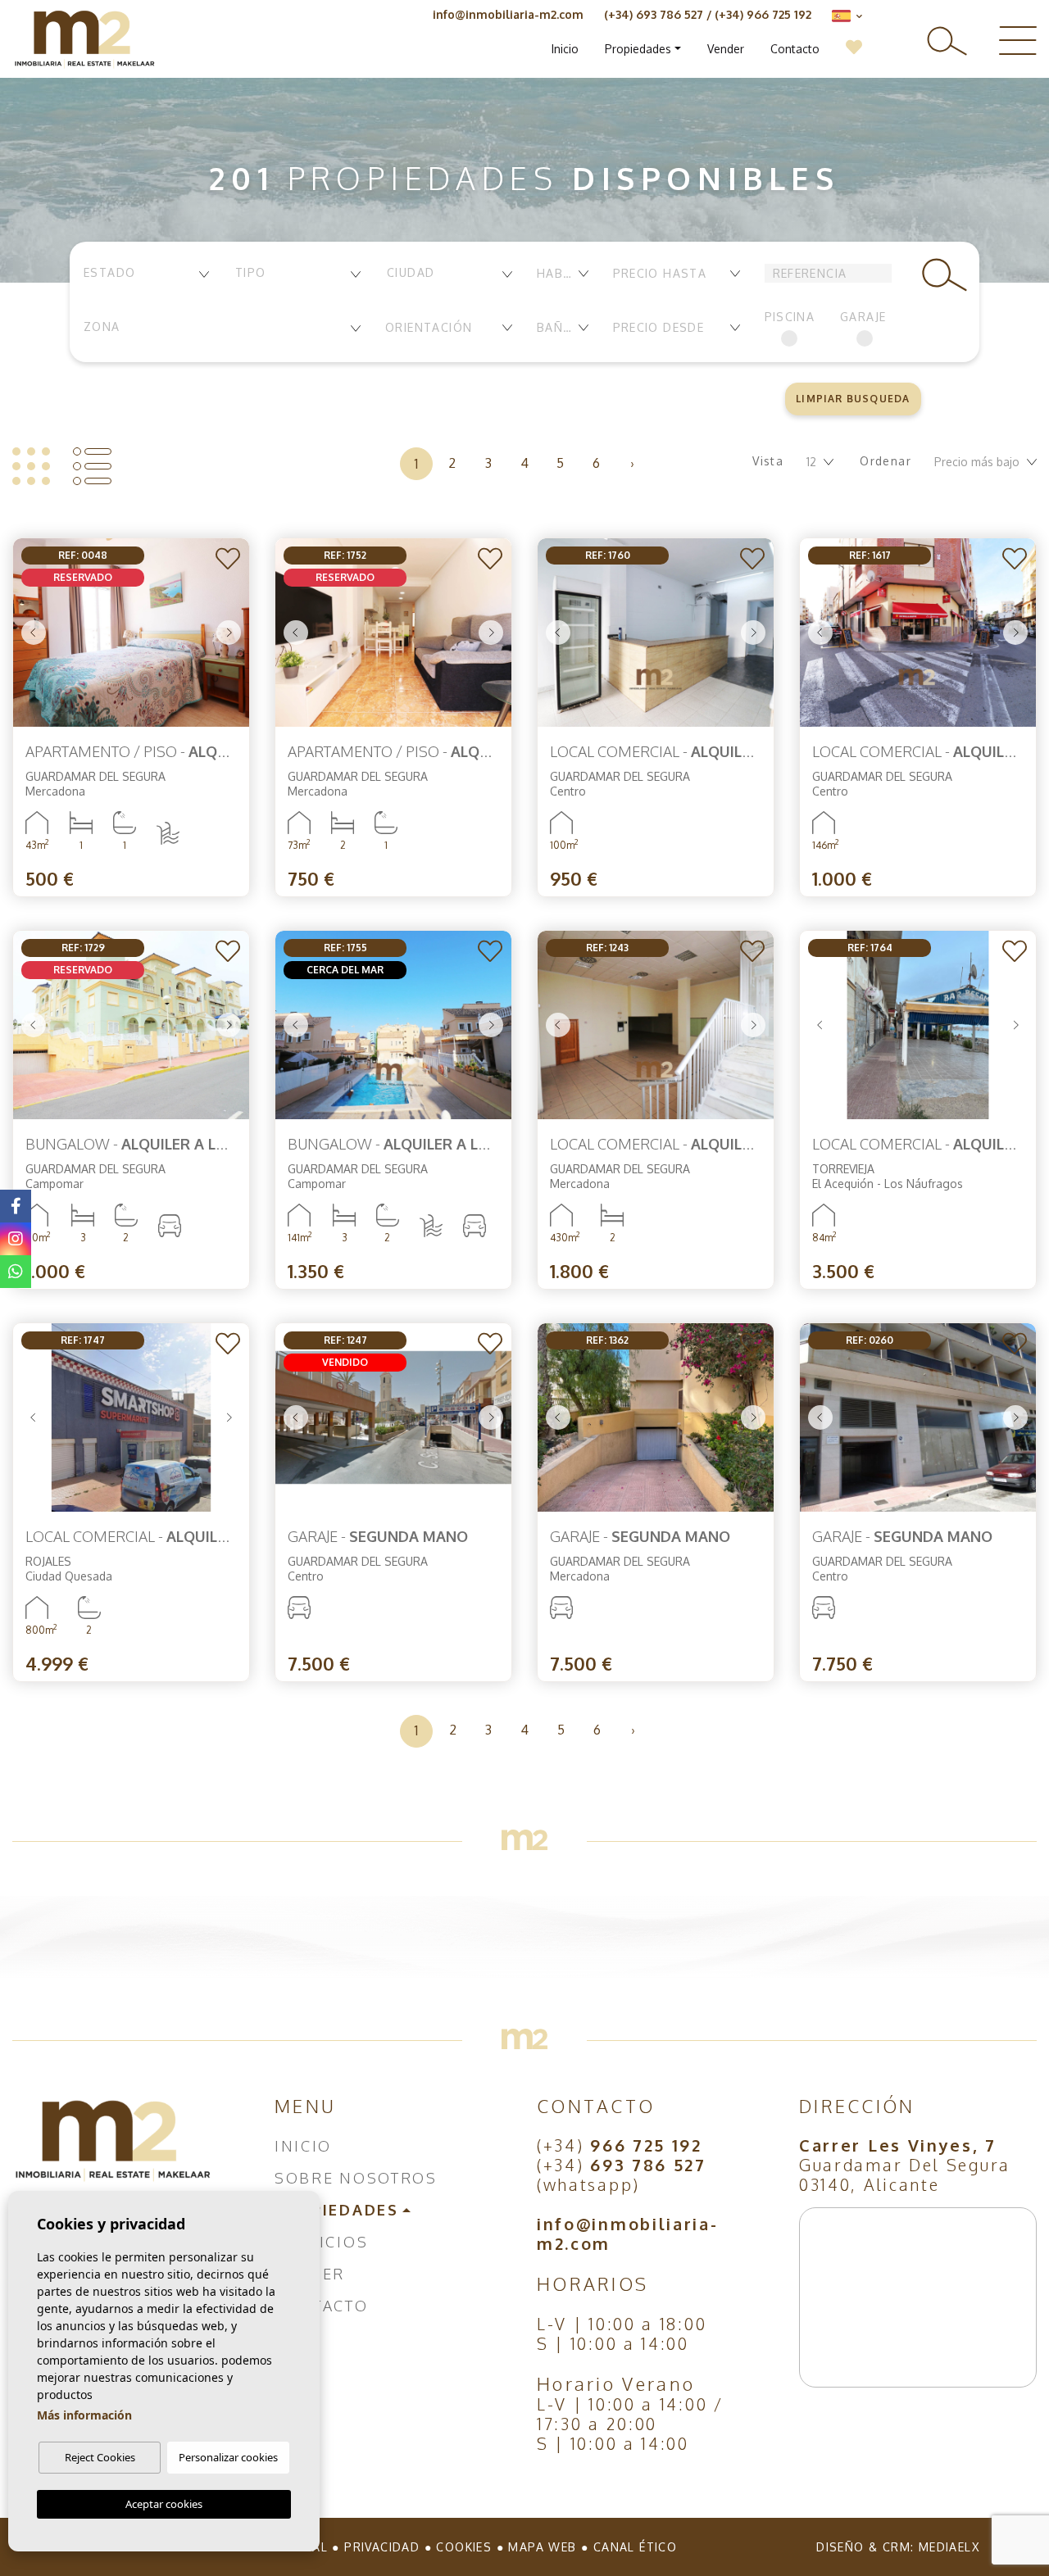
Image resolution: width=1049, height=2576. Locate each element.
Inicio (565, 49)
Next (229, 633)
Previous (34, 633)
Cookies (464, 2547)
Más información (84, 2415)
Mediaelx (949, 2547)
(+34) (620, 2145)
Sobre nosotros (356, 2178)
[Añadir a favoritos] (227, 560)
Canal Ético (635, 2547)
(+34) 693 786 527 (654, 14)
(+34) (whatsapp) (622, 2175)
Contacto (795, 49)
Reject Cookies (100, 2457)
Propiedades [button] (638, 49)
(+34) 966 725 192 (763, 14)
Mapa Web (542, 2547)
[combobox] (145, 274)
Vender (726, 49)
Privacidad (382, 2547)
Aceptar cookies (164, 2504)
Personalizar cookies (228, 2457)
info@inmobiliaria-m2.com (508, 14)
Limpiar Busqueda (853, 399)
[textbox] (145, 272)
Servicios (321, 2242)
